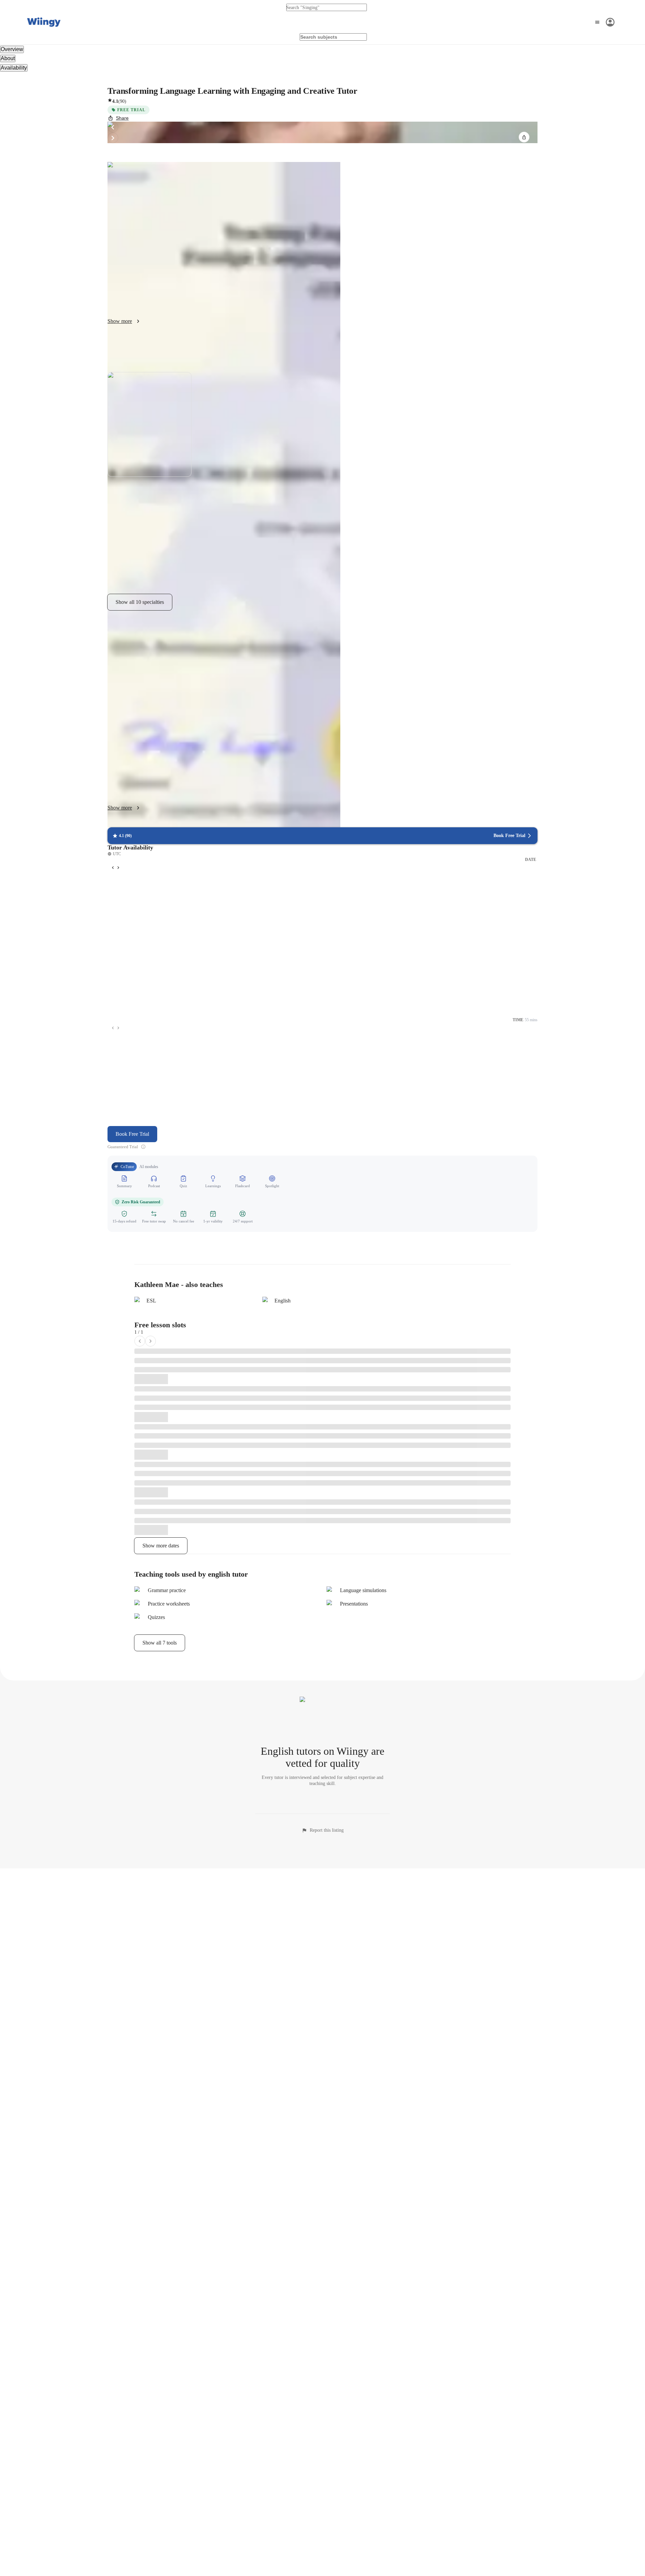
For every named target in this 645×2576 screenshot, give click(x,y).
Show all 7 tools (160, 1643)
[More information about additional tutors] (143, 1147)
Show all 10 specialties (140, 602)
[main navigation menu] (604, 22)
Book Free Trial (132, 1134)
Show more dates (161, 1546)
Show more (120, 321)
